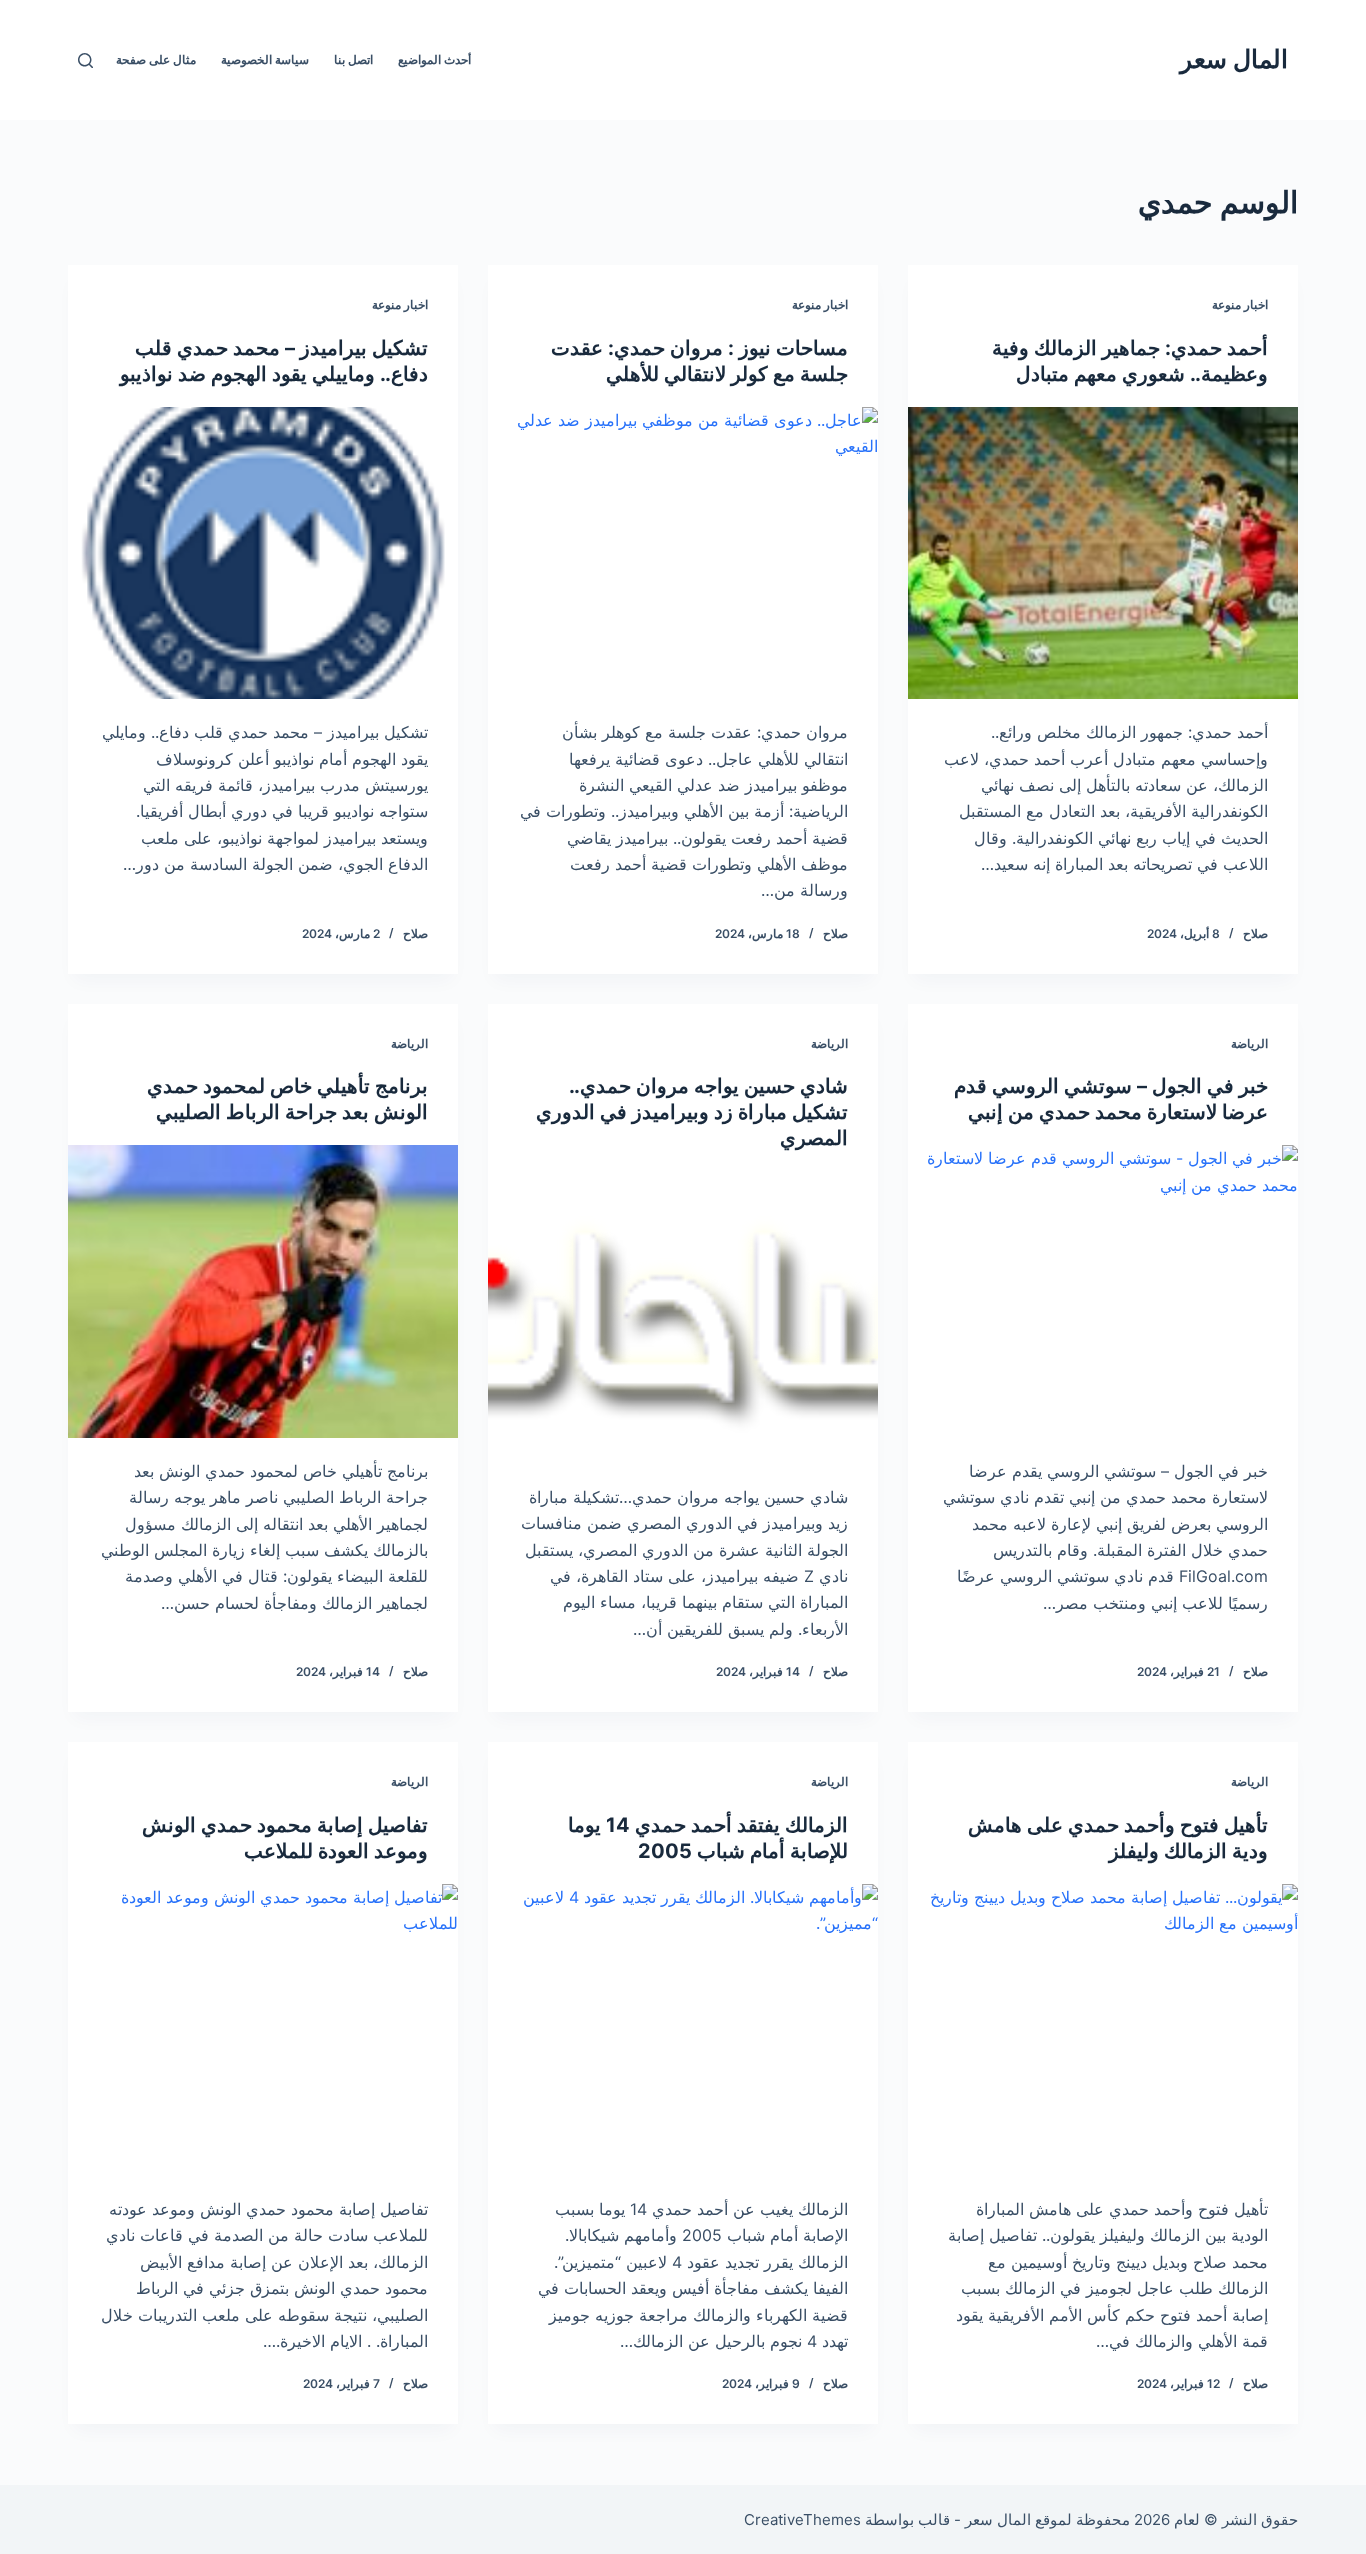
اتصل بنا (353, 59)
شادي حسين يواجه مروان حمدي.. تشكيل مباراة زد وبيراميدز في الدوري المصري (692, 1112)
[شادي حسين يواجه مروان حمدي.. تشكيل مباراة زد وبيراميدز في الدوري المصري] (683, 1317)
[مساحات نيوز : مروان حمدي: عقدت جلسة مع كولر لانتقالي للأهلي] (683, 553)
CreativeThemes (802, 2519)
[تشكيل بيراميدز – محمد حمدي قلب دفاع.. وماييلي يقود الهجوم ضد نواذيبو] (263, 553)
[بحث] (85, 60)
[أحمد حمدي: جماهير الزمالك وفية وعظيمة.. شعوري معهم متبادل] (1103, 553)
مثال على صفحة (156, 59)
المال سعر (1234, 59)
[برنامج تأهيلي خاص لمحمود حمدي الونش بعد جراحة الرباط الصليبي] (263, 1291)
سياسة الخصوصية (265, 59)
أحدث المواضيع (434, 59)
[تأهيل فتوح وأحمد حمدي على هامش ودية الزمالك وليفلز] (1103, 2030)
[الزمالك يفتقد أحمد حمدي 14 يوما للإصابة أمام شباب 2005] (683, 2030)
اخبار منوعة (1240, 304)
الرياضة (1249, 1043)
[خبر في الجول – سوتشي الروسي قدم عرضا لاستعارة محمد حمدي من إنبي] (1103, 1291)
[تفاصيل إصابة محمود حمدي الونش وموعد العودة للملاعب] (263, 2030)
